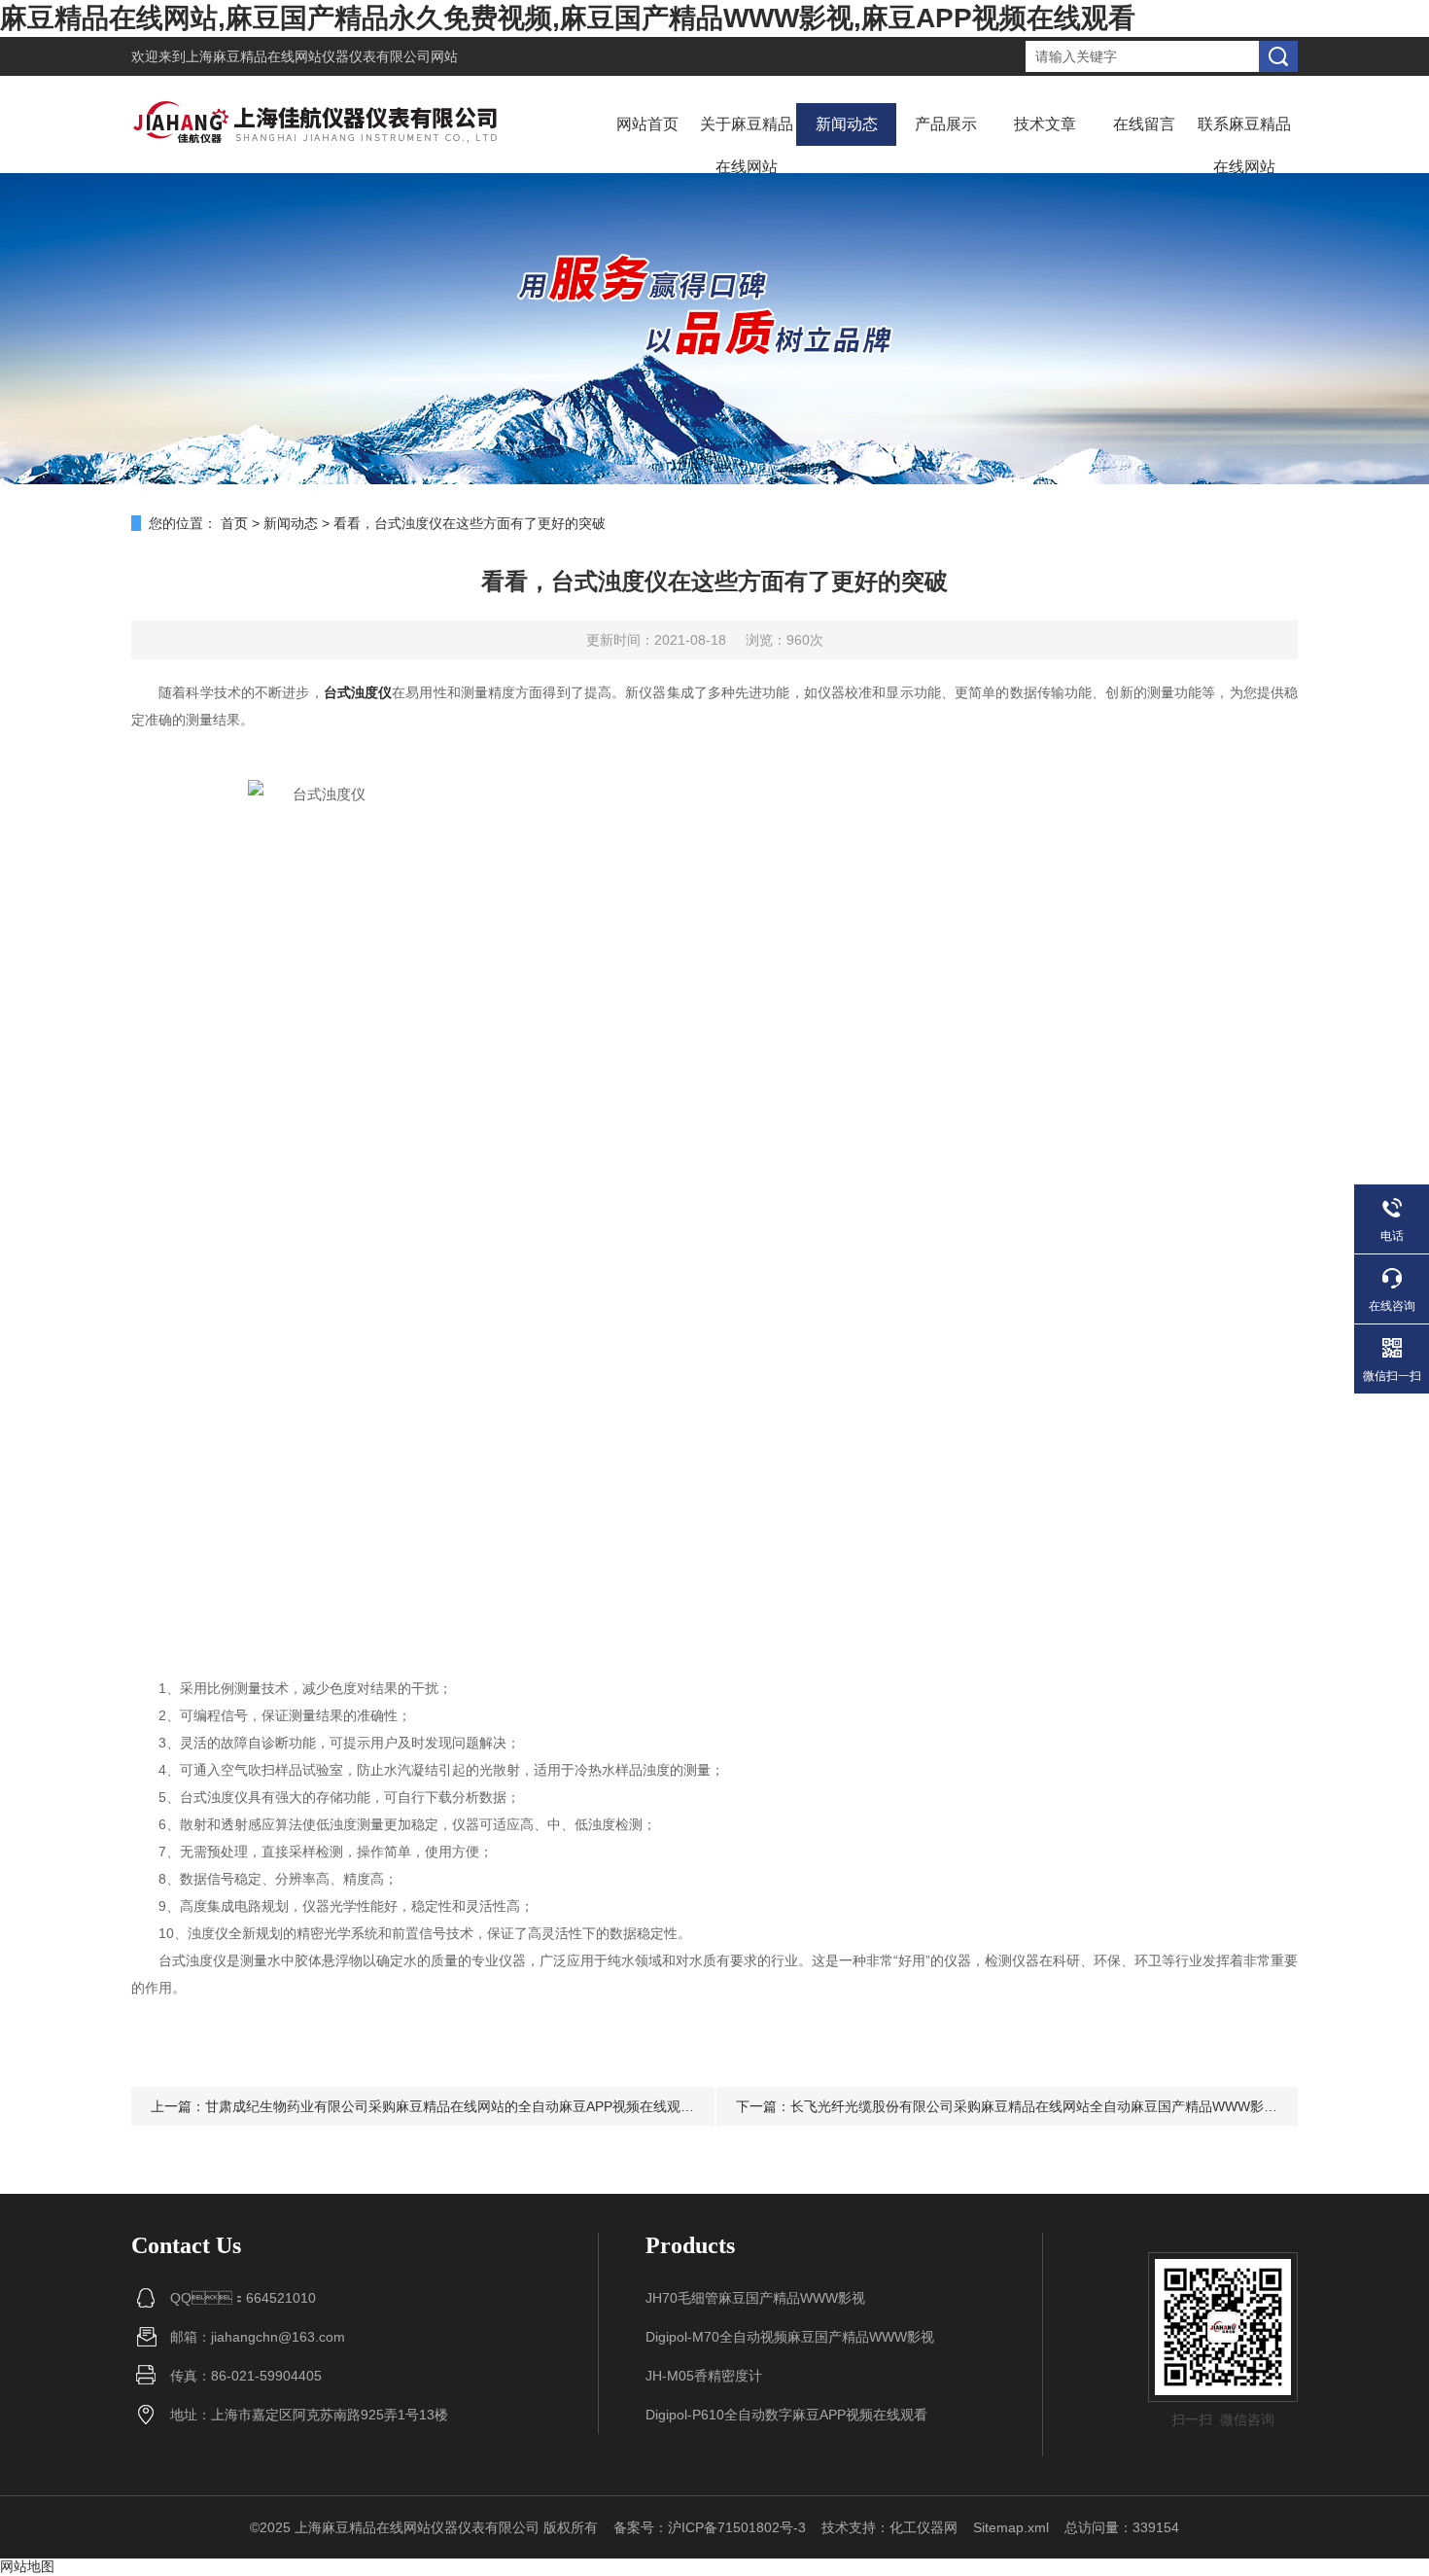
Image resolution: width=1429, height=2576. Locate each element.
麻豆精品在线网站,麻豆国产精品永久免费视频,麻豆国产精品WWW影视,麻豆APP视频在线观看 (568, 18)
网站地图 (27, 2566)
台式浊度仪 (358, 692)
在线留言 (1144, 124)
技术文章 (1045, 124)
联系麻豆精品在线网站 (1244, 145)
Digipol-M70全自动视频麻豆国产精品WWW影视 (790, 2337)
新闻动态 (847, 124)
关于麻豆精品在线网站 (747, 145)
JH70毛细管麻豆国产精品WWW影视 (755, 2298)
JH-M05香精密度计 (704, 2376)
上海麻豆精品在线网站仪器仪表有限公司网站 (322, 56)
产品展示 (946, 124)
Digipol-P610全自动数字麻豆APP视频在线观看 (786, 2415)
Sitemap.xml (1011, 2527)
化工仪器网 (924, 2527)
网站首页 (647, 124)
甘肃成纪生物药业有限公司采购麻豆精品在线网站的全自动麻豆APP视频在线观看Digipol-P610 (489, 2106)
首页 (234, 523)
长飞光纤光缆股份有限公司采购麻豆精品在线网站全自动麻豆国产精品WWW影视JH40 (1050, 2106)
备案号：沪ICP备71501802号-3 (710, 2527)
